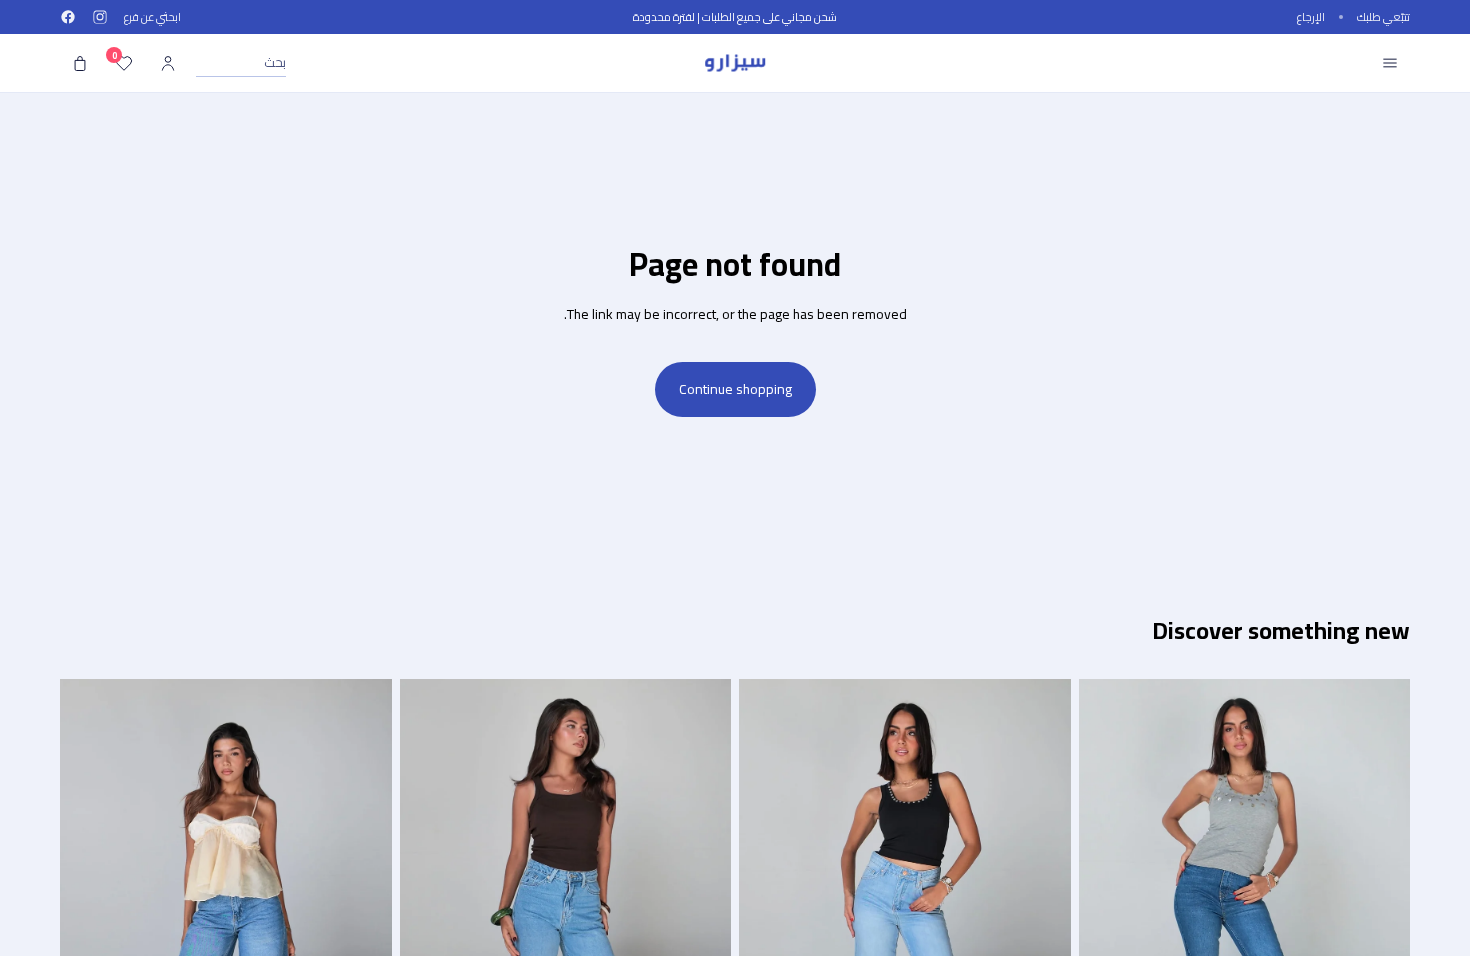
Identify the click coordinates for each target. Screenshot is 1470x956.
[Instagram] (100, 17)
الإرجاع (1311, 17)
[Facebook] (68, 17)
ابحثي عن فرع (152, 17)
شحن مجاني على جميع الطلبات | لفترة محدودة (735, 17)
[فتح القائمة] (1390, 63)
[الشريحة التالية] (1109, 911)
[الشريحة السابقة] (1380, 911)
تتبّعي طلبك (1383, 17)
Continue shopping (735, 389)
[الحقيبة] (80, 63)
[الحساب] (168, 63)
